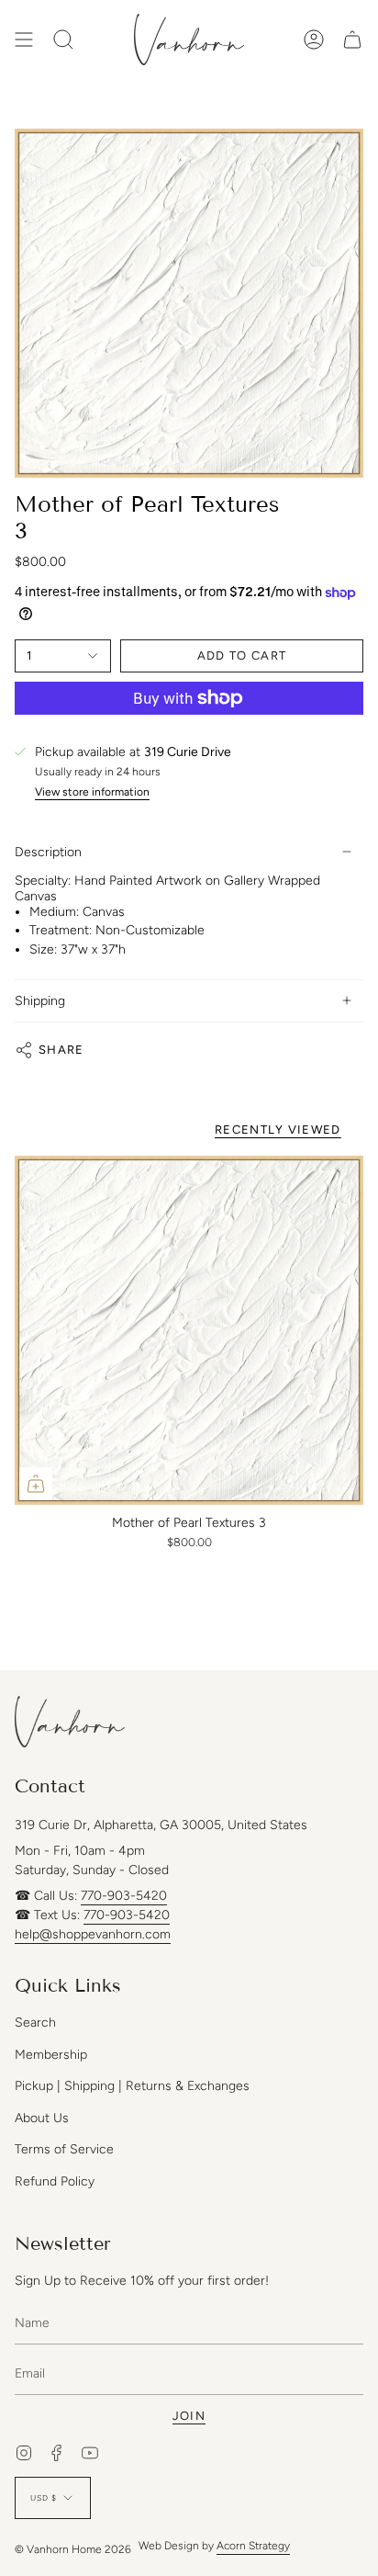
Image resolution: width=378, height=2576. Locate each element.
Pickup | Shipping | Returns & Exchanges (132, 2086)
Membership (51, 2055)
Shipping (40, 1001)
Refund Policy (55, 2181)
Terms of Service (64, 2149)
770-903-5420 (124, 1896)
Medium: (54, 912)
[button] (63, 40)
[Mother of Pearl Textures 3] (189, 1330)
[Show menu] (24, 40)
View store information (92, 792)
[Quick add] (36, 1484)
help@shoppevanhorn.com (93, 1934)
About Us (42, 2118)
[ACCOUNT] (314, 40)
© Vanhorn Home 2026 (73, 2549)
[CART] (352, 40)
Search (35, 2022)
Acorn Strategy (253, 2546)
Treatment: (61, 930)
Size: (43, 949)
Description (48, 852)
